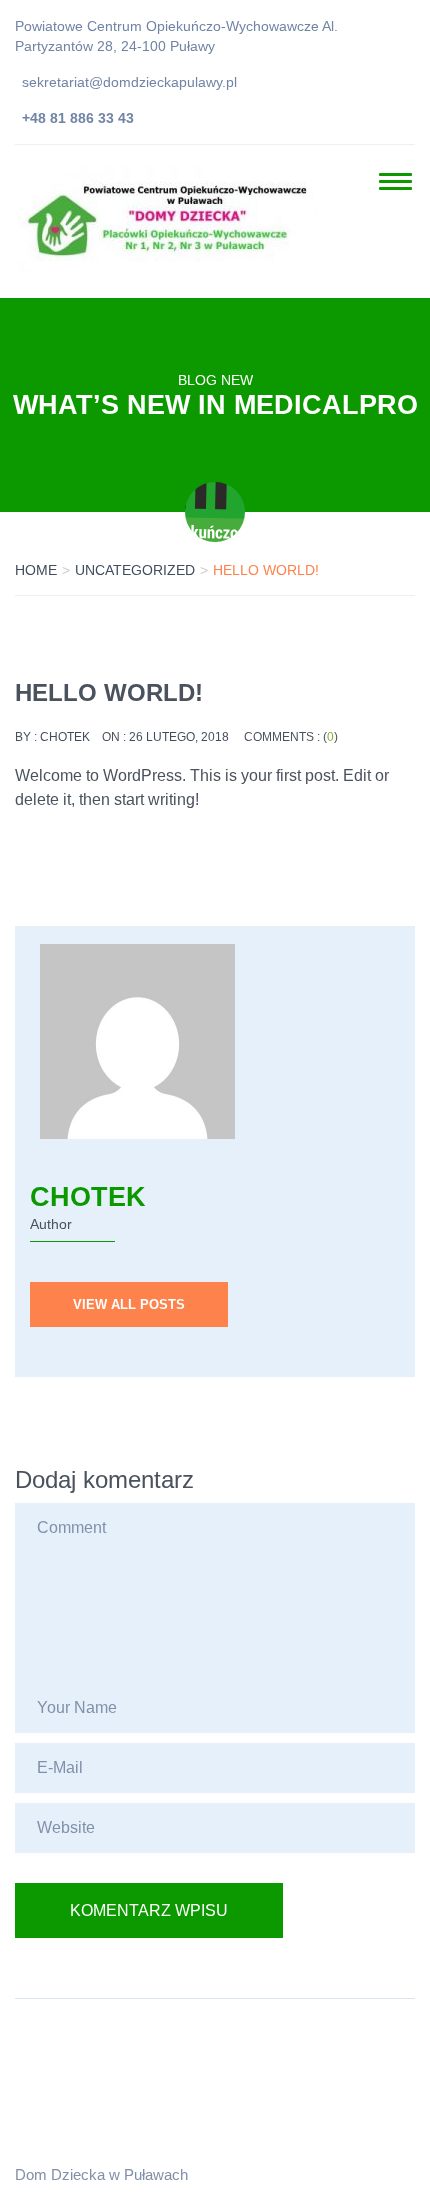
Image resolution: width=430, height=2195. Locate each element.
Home (36, 570)
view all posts (129, 1304)
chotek (65, 737)
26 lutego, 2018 (179, 737)
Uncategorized (135, 570)
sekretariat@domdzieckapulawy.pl (129, 82)
